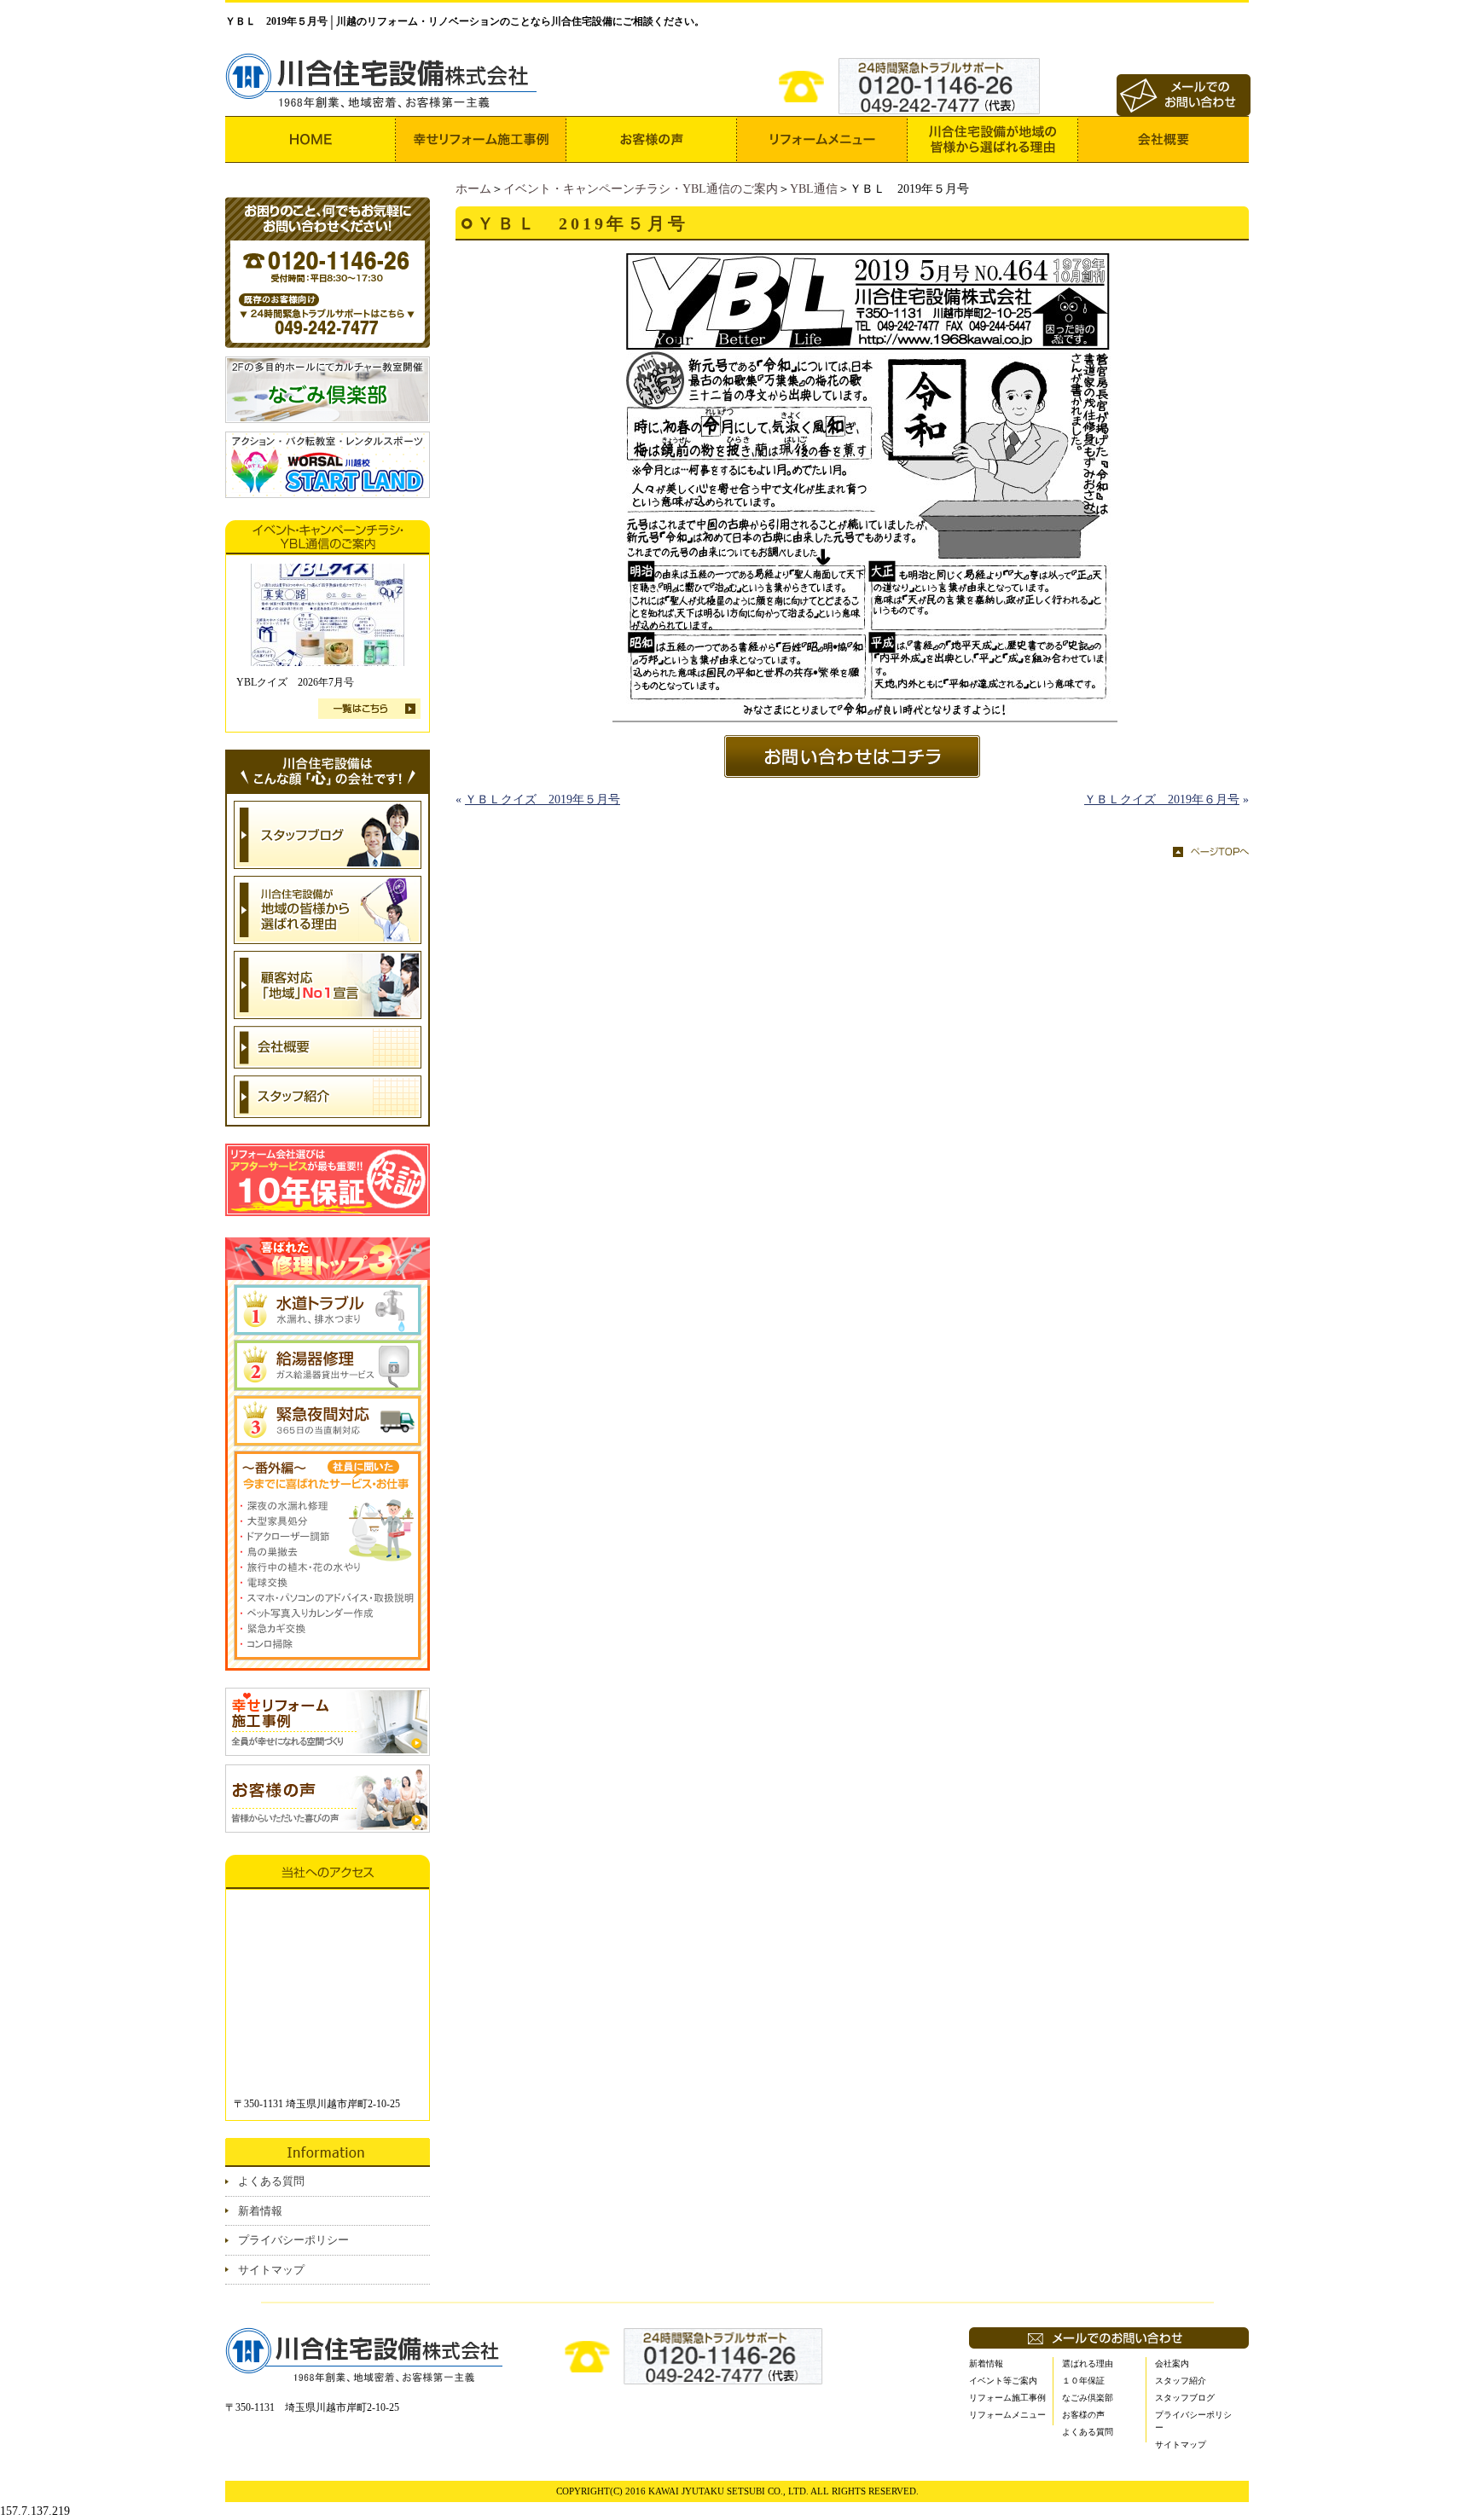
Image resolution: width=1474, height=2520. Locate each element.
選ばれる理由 (1088, 2364)
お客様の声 (1083, 2415)
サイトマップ (271, 2270)
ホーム (473, 189)
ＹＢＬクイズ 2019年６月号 (1162, 799)
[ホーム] (310, 139)
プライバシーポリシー (293, 2240)
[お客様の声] (652, 139)
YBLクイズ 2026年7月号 (295, 682)
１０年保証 (1083, 2381)
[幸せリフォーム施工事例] (481, 139)
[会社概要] (1164, 139)
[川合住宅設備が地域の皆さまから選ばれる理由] (993, 139)
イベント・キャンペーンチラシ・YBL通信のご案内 (641, 189)
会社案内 (1172, 2364)
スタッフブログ (1185, 2398)
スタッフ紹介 (1181, 2381)
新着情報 (260, 2211)
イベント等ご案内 (1003, 2381)
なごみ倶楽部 (1088, 2398)
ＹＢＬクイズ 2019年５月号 (543, 799)
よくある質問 (271, 2181)
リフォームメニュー (1007, 2415)
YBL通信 (814, 189)
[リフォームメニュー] (822, 139)
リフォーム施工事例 (1007, 2398)
